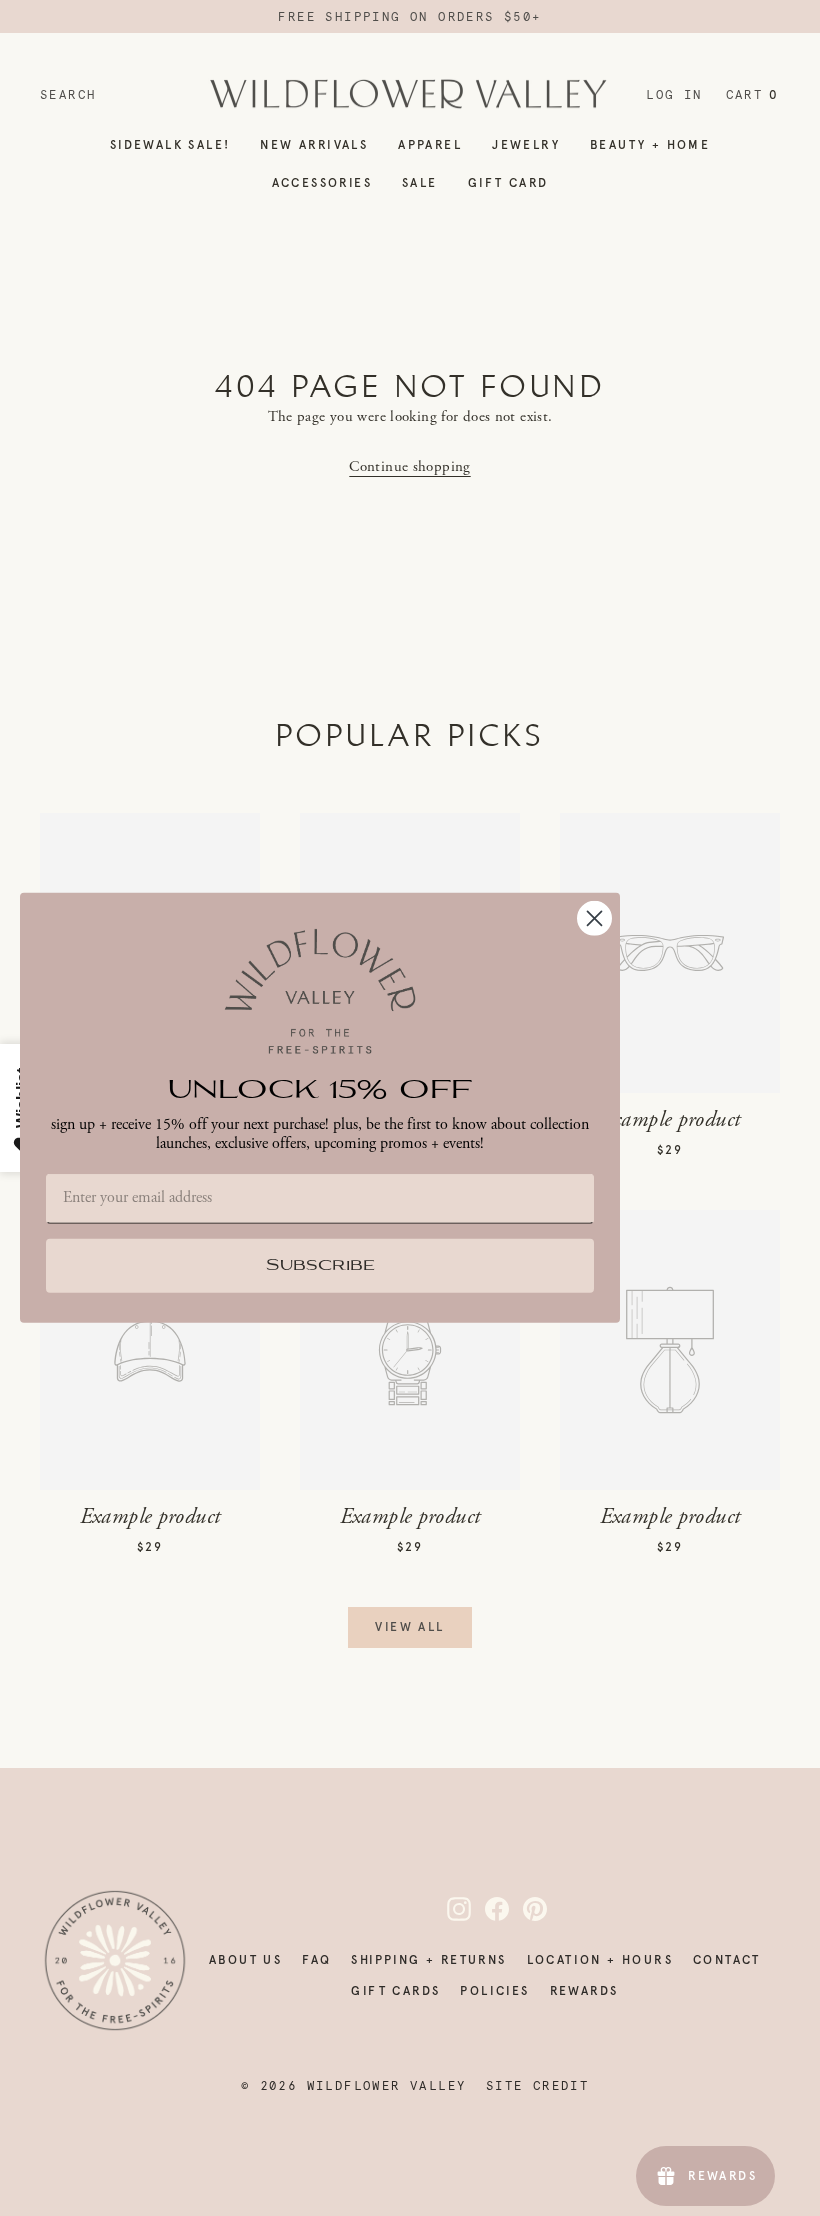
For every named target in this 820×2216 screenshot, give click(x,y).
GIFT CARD (508, 183)
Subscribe (320, 1266)
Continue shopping (409, 466)
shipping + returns (428, 1960)
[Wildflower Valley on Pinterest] (523, 1909)
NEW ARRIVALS (314, 145)
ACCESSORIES (322, 183)
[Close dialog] (594, 918)
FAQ (316, 1960)
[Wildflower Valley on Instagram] (447, 1909)
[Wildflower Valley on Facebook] (485, 1909)
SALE (420, 183)
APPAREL (430, 145)
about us (245, 1960)
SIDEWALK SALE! (170, 145)
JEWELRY (526, 145)
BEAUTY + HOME (650, 145)
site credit (537, 2086)
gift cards (395, 1991)
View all (409, 1627)
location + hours (600, 1960)
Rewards (584, 1991)
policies (494, 1991)
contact (727, 1960)
